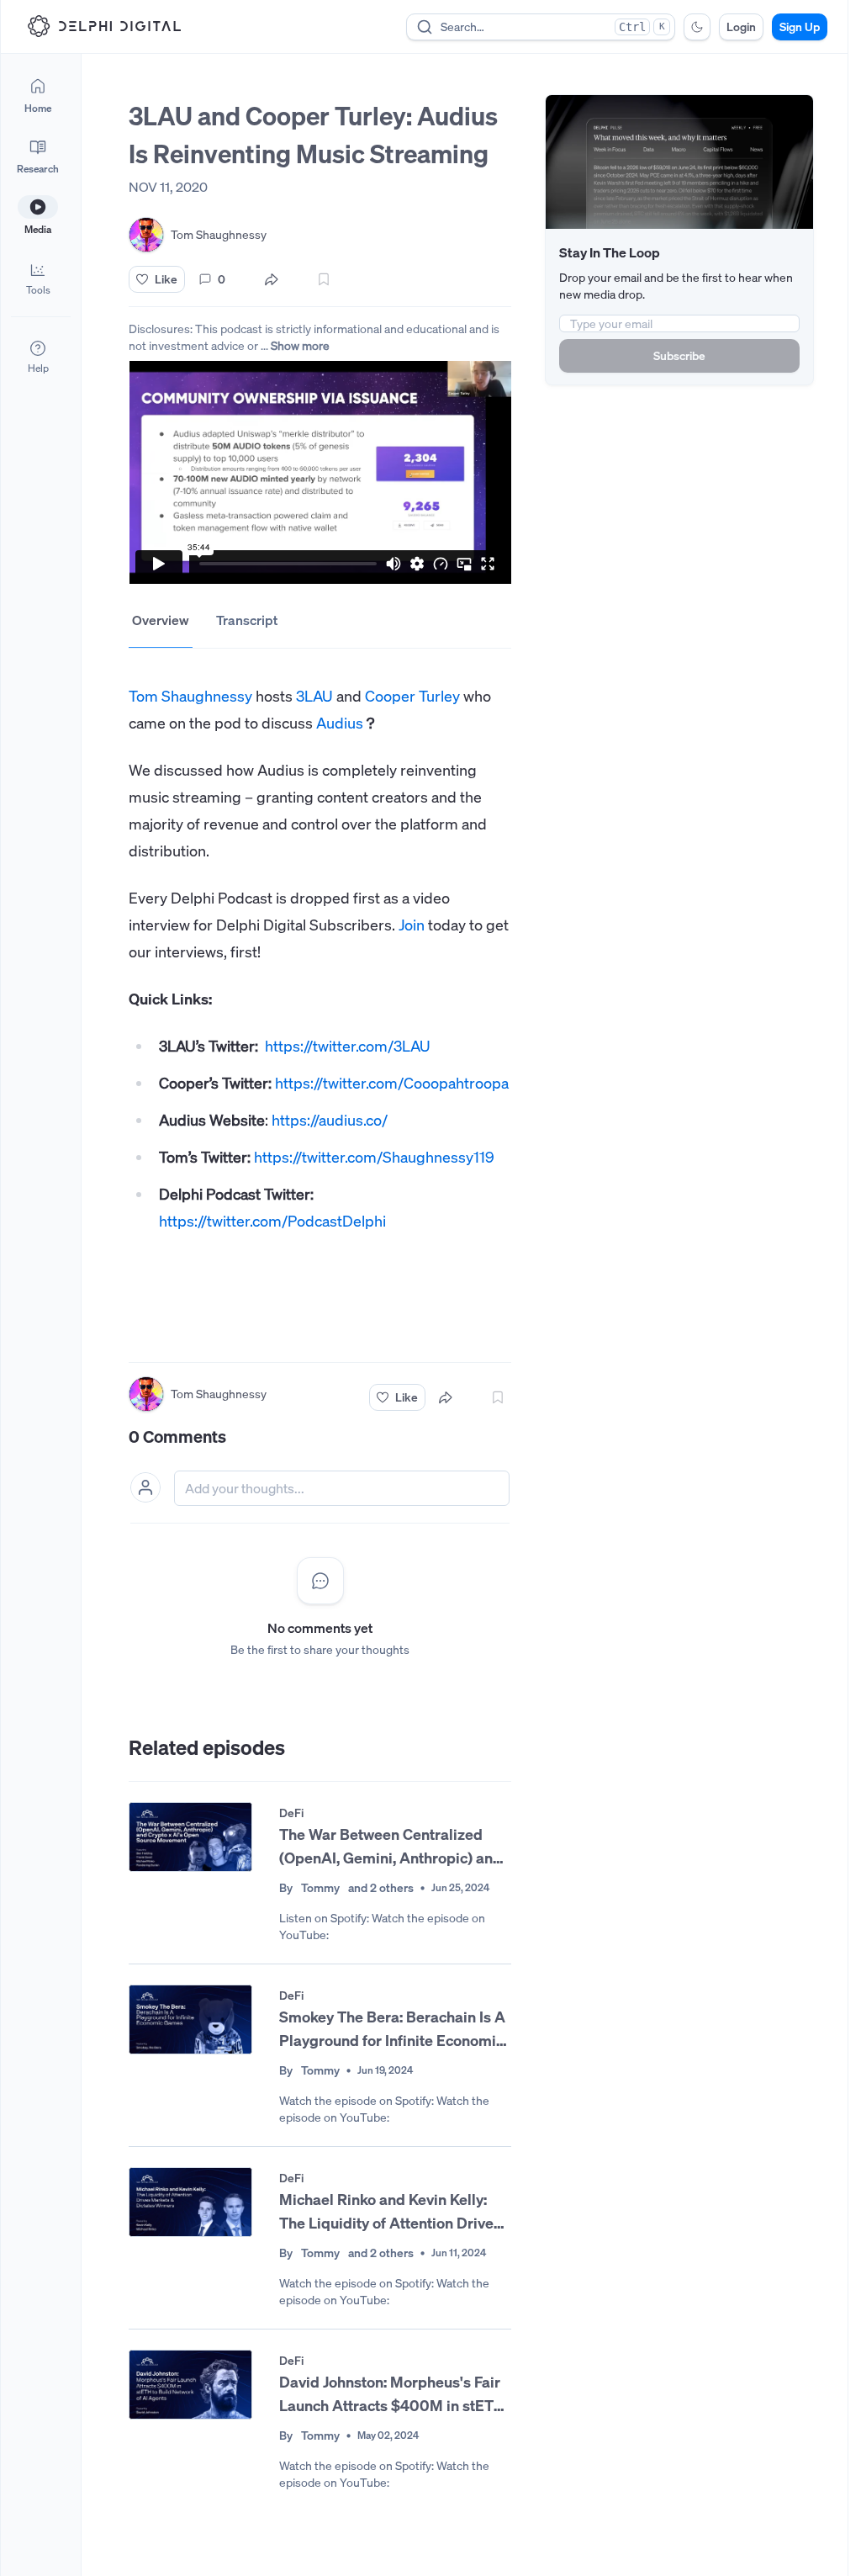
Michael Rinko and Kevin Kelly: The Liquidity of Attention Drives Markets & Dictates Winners (390, 2212)
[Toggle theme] (697, 27)
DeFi (291, 1813)
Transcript (247, 620)
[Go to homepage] (104, 26)
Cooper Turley (412, 696)
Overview (161, 620)
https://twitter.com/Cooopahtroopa (392, 1083)
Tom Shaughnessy (190, 696)
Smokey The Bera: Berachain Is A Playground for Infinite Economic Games (392, 2029)
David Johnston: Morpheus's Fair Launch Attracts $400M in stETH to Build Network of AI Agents (392, 2394)
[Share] (272, 279)
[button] (38, 278)
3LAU (314, 696)
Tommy (320, 1887)
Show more (300, 345)
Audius (340, 723)
